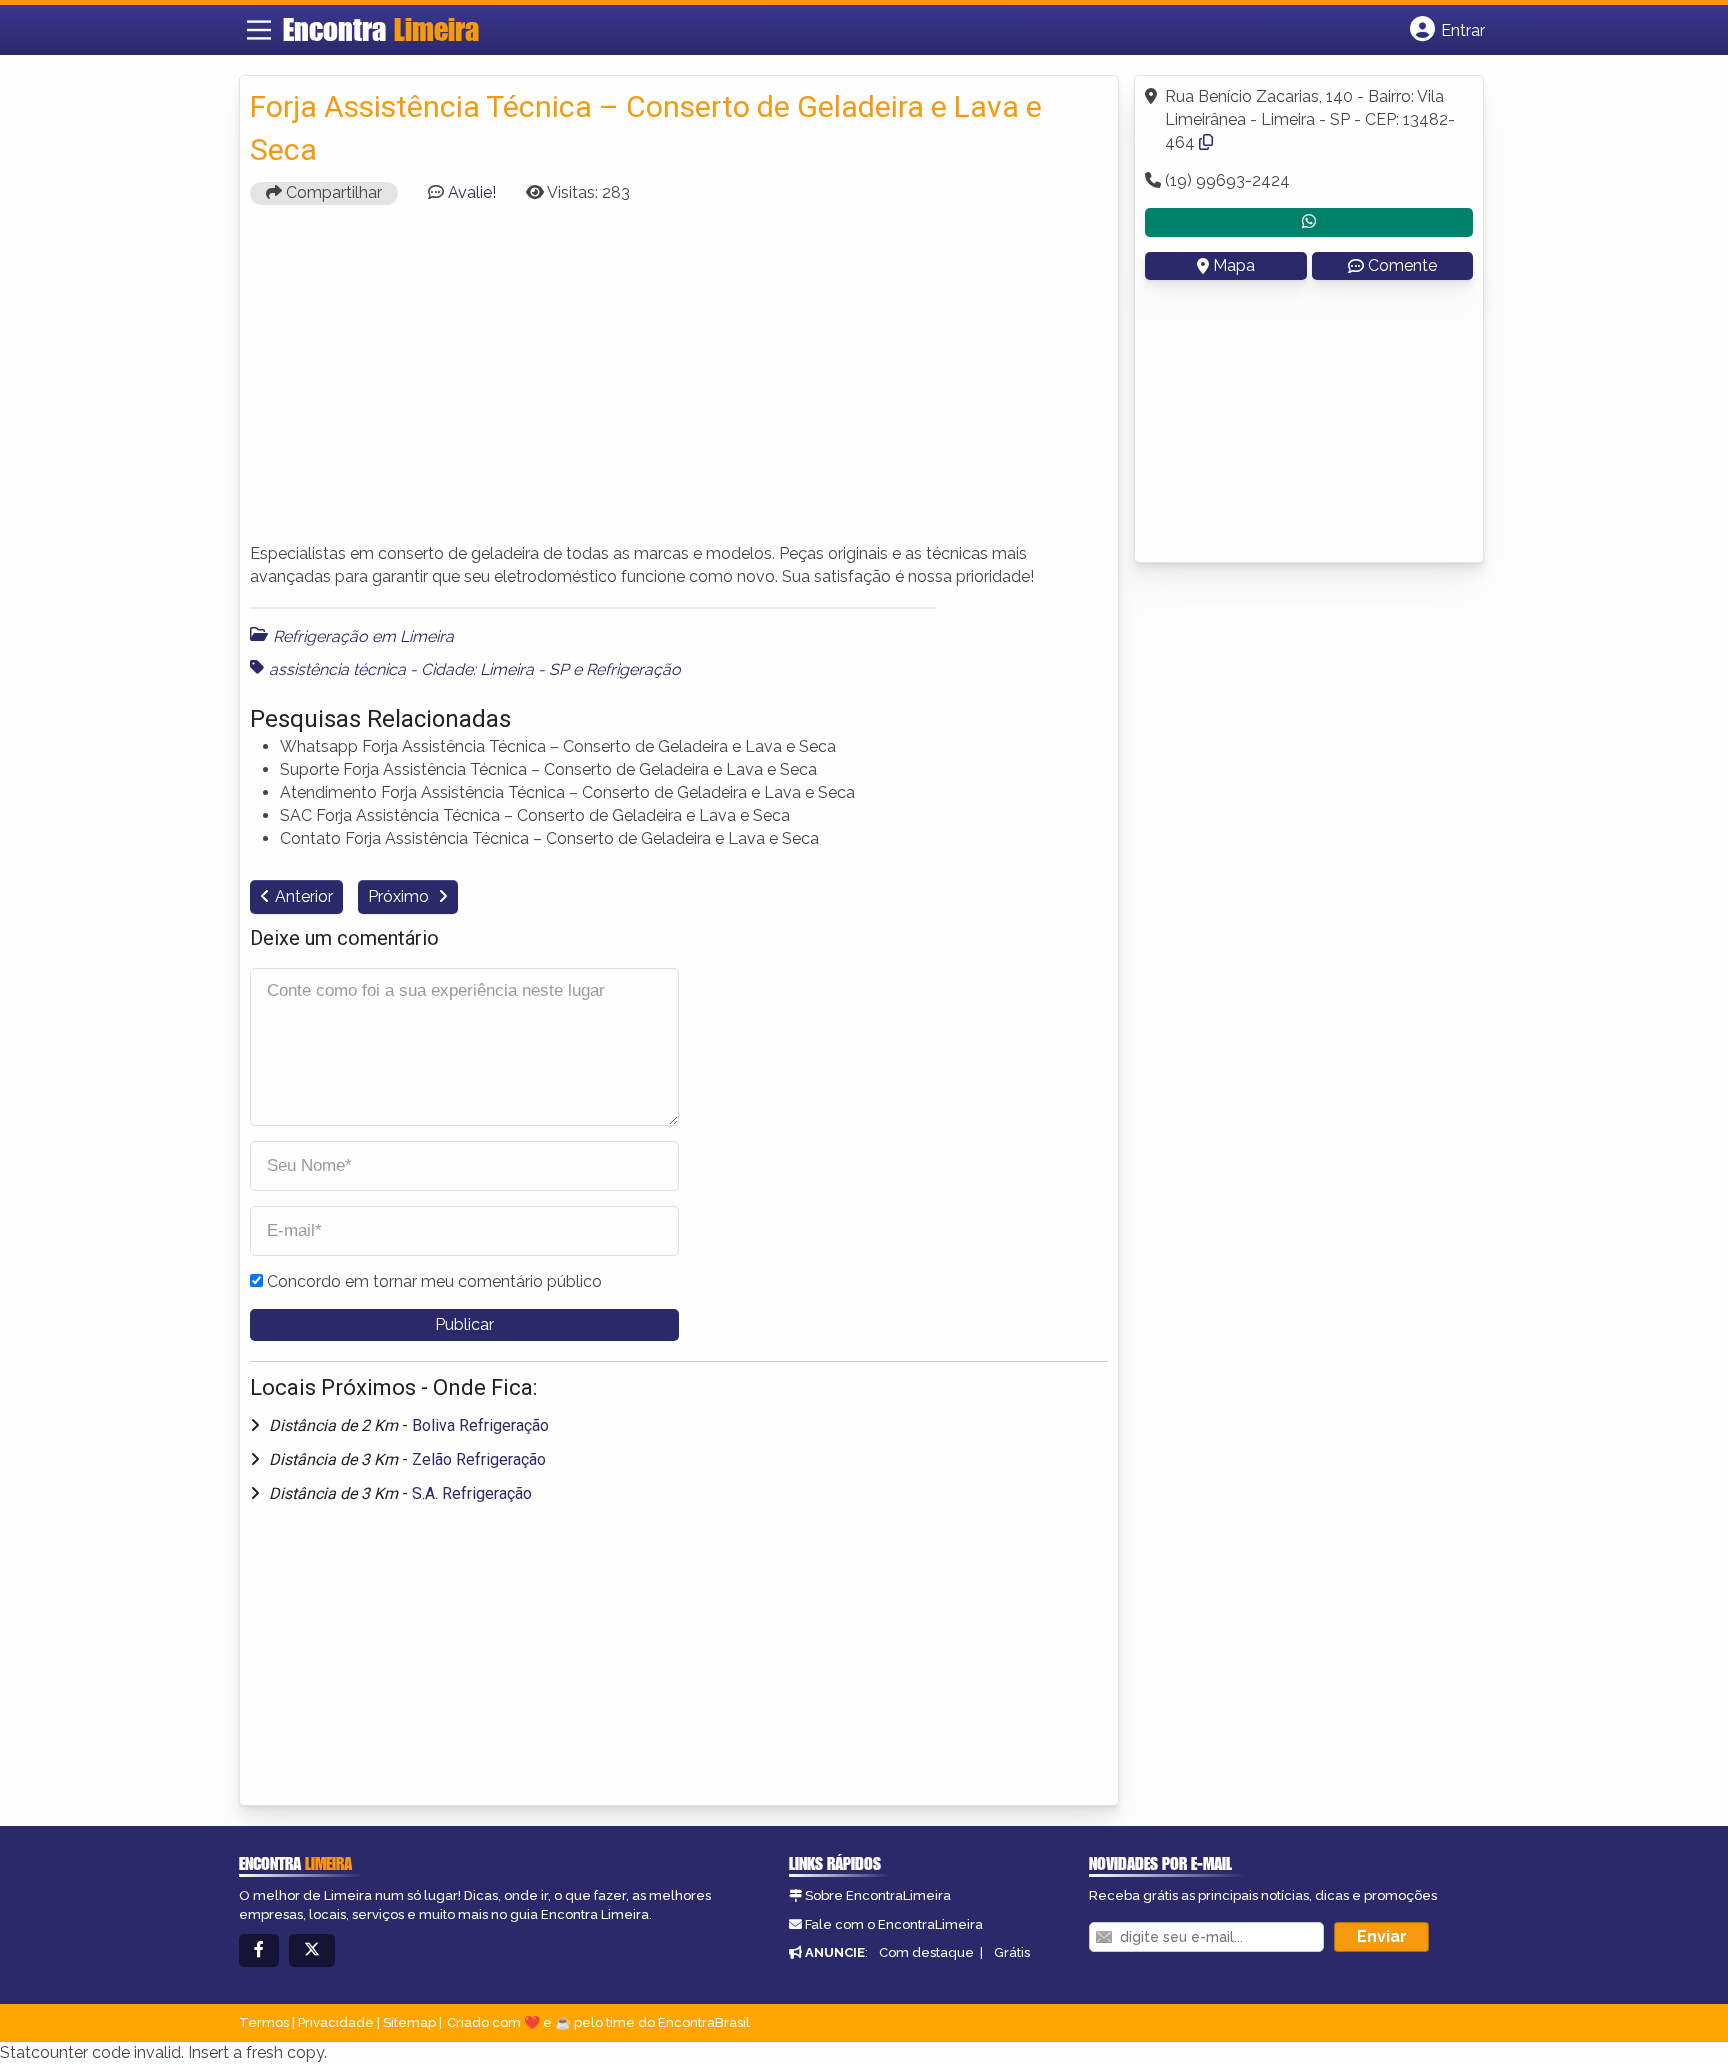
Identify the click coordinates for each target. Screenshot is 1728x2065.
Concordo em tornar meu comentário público (434, 1281)
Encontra (381, 29)
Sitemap (409, 2022)
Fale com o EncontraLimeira (894, 1924)
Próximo (400, 896)
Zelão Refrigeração (479, 1459)
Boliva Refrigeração (480, 1425)
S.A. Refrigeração (472, 1493)
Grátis (1012, 1952)
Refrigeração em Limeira (363, 636)
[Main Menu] (259, 30)
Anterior (304, 896)
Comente (1402, 265)
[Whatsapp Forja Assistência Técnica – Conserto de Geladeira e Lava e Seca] (1309, 222)
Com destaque (926, 1952)
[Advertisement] (679, 383)
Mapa (1234, 265)
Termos (264, 2022)
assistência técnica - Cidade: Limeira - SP (419, 669)
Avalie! (472, 192)
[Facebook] (259, 1950)
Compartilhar (332, 192)
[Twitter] (312, 1950)
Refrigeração (633, 669)
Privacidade (336, 2022)
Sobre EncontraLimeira (878, 1895)
